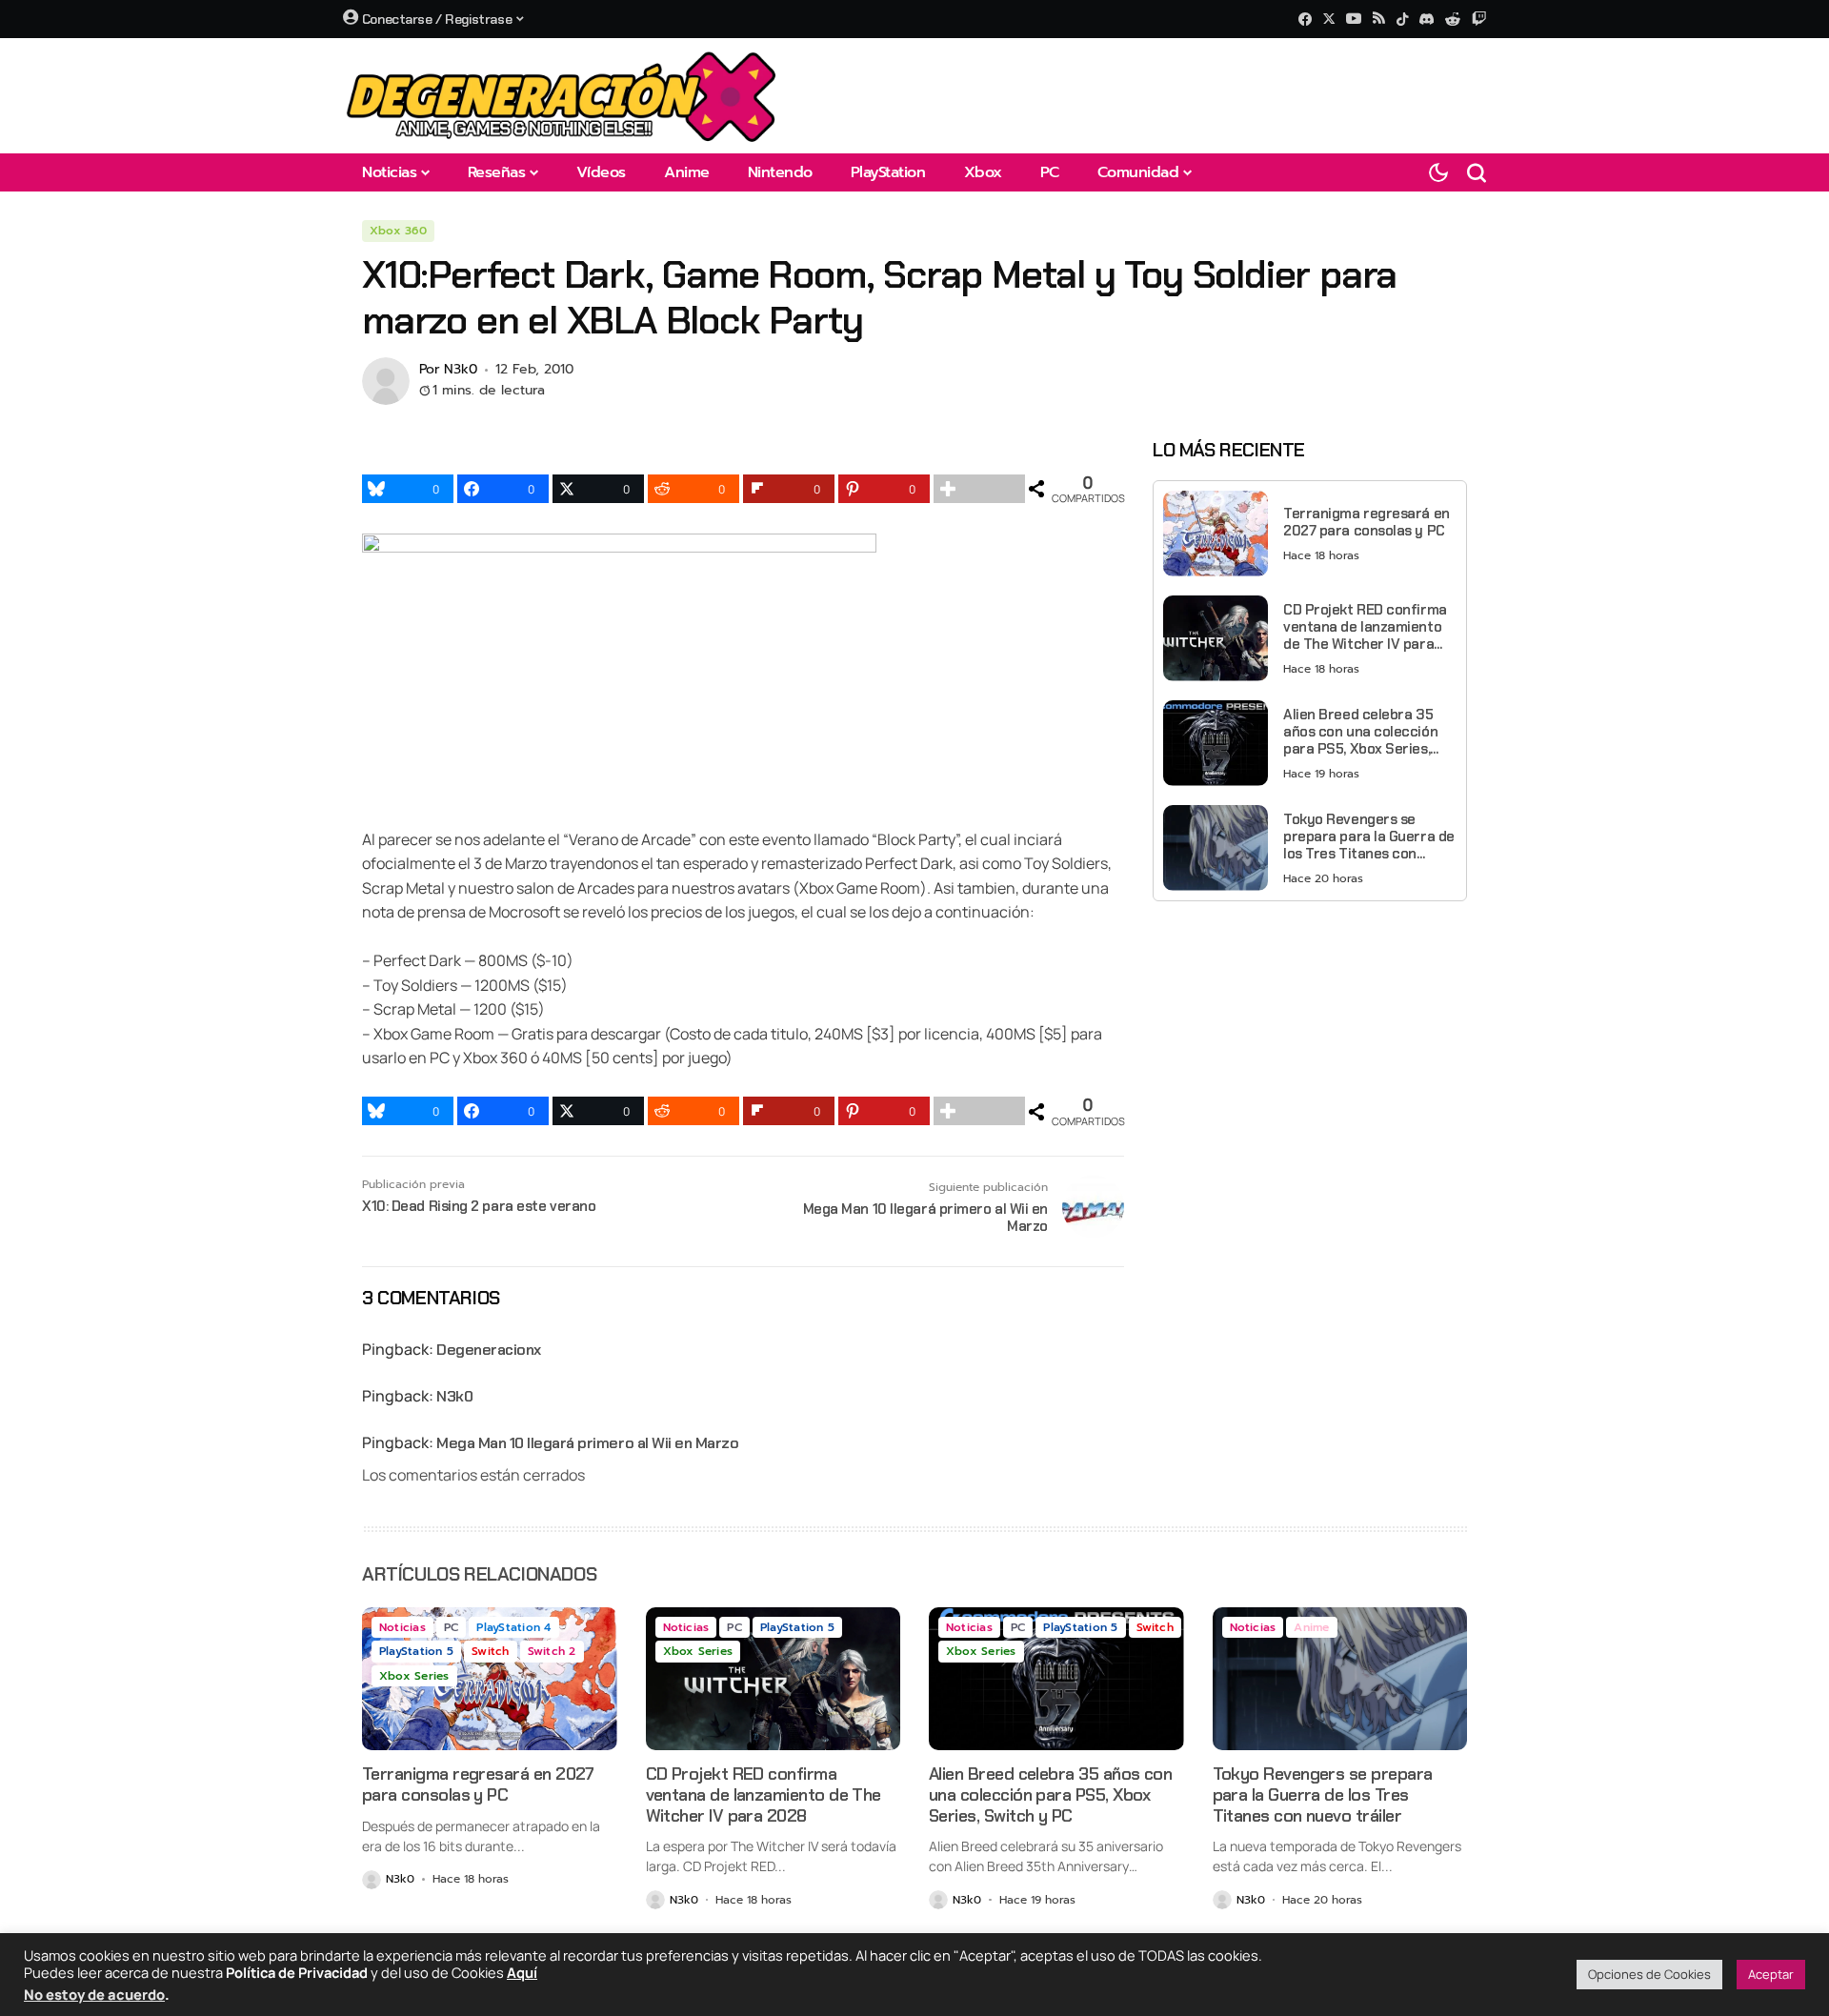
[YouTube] (1354, 19)
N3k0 (461, 370)
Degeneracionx (489, 1350)
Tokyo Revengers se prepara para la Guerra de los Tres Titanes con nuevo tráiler (1369, 836)
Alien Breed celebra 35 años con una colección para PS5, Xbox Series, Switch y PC (1360, 731)
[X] (1329, 19)
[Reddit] (1453, 19)
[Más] (979, 489)
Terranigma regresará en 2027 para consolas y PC (1367, 521)
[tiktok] (1402, 19)
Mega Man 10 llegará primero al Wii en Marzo (587, 1443)
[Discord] (1427, 19)
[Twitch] (1479, 19)
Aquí (522, 1972)
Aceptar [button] (1771, 1974)
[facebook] (1305, 19)
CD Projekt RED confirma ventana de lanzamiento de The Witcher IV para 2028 (1365, 626)
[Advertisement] (1310, 1049)
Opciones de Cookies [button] (1649, 1974)
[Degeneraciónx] (562, 96)
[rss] (1379, 20)
